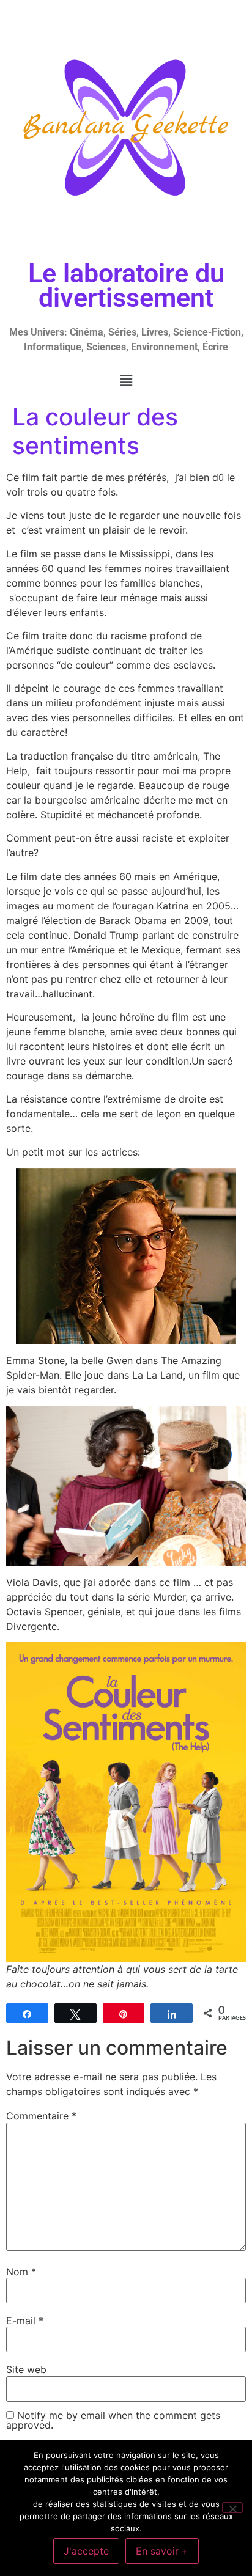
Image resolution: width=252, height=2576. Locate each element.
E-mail (25, 2321)
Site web (26, 2369)
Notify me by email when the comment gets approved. (113, 2420)
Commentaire (41, 2116)
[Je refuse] (232, 2508)
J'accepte (86, 2551)
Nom (21, 2272)
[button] (126, 380)
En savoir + (162, 2551)
